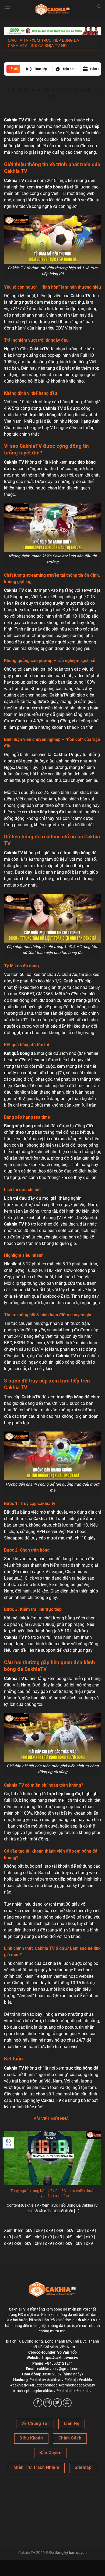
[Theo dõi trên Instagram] (48, 2403)
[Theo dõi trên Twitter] (57, 2403)
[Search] (99, 6)
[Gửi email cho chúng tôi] (67, 2403)
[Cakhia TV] (52, 9)
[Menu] (7, 7)
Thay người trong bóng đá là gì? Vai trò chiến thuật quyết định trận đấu (53, 2193)
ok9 (29, 2230)
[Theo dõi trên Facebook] (38, 2403)
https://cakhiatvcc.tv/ (60, 2358)
